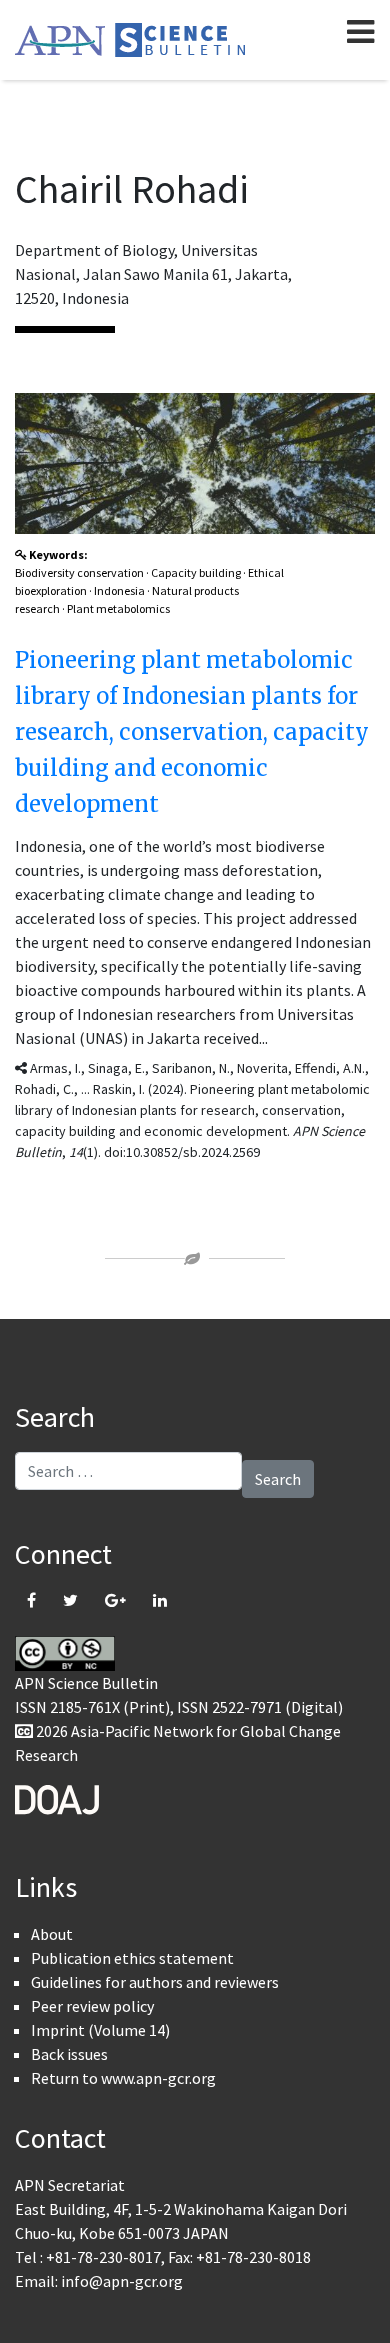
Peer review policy (92, 2006)
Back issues (69, 2054)
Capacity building (196, 572)
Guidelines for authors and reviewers (155, 1982)
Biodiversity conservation (79, 572)
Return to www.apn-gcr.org (123, 2078)
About (52, 1934)
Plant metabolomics (118, 608)
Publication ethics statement (132, 1958)
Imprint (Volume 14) (100, 2030)
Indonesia (119, 590)
